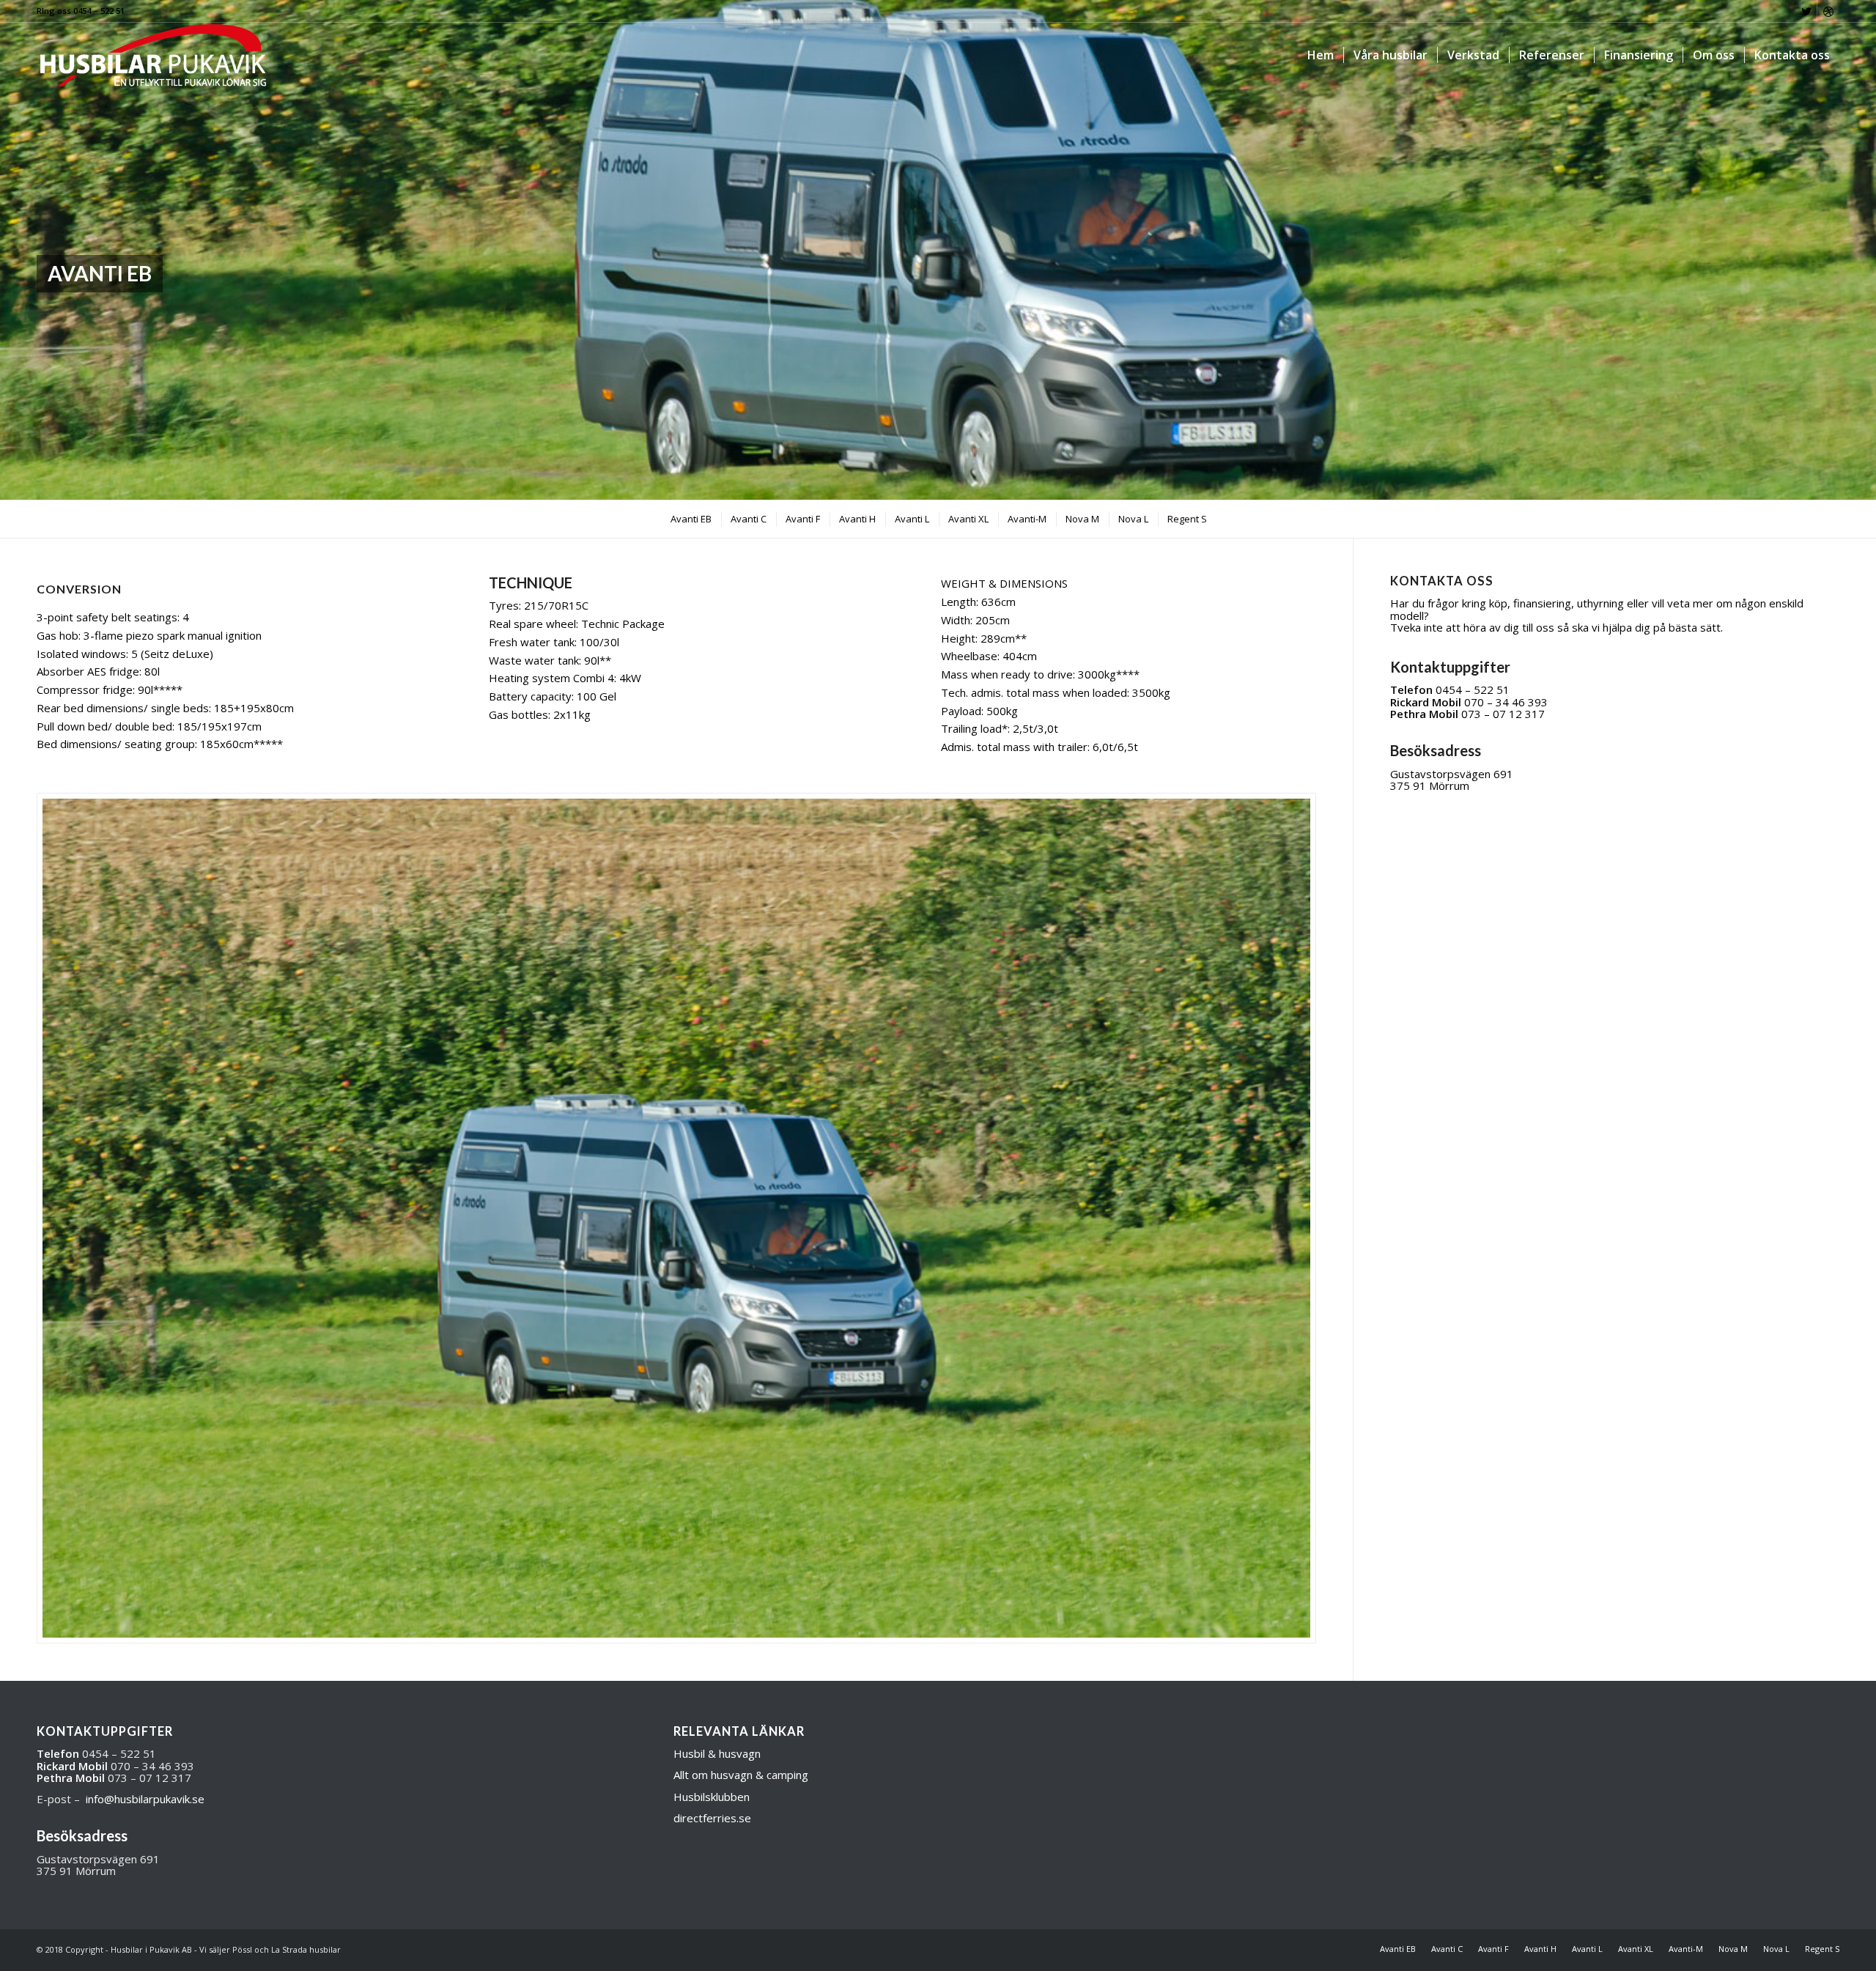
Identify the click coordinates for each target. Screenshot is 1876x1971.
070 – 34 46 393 (1506, 702)
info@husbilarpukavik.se (145, 1799)
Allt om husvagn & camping (741, 1775)
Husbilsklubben (712, 1797)
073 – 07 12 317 (1503, 714)
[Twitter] (1806, 11)
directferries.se (712, 1818)
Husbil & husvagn (717, 1753)
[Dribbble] (1828, 11)
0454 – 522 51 (1473, 689)
